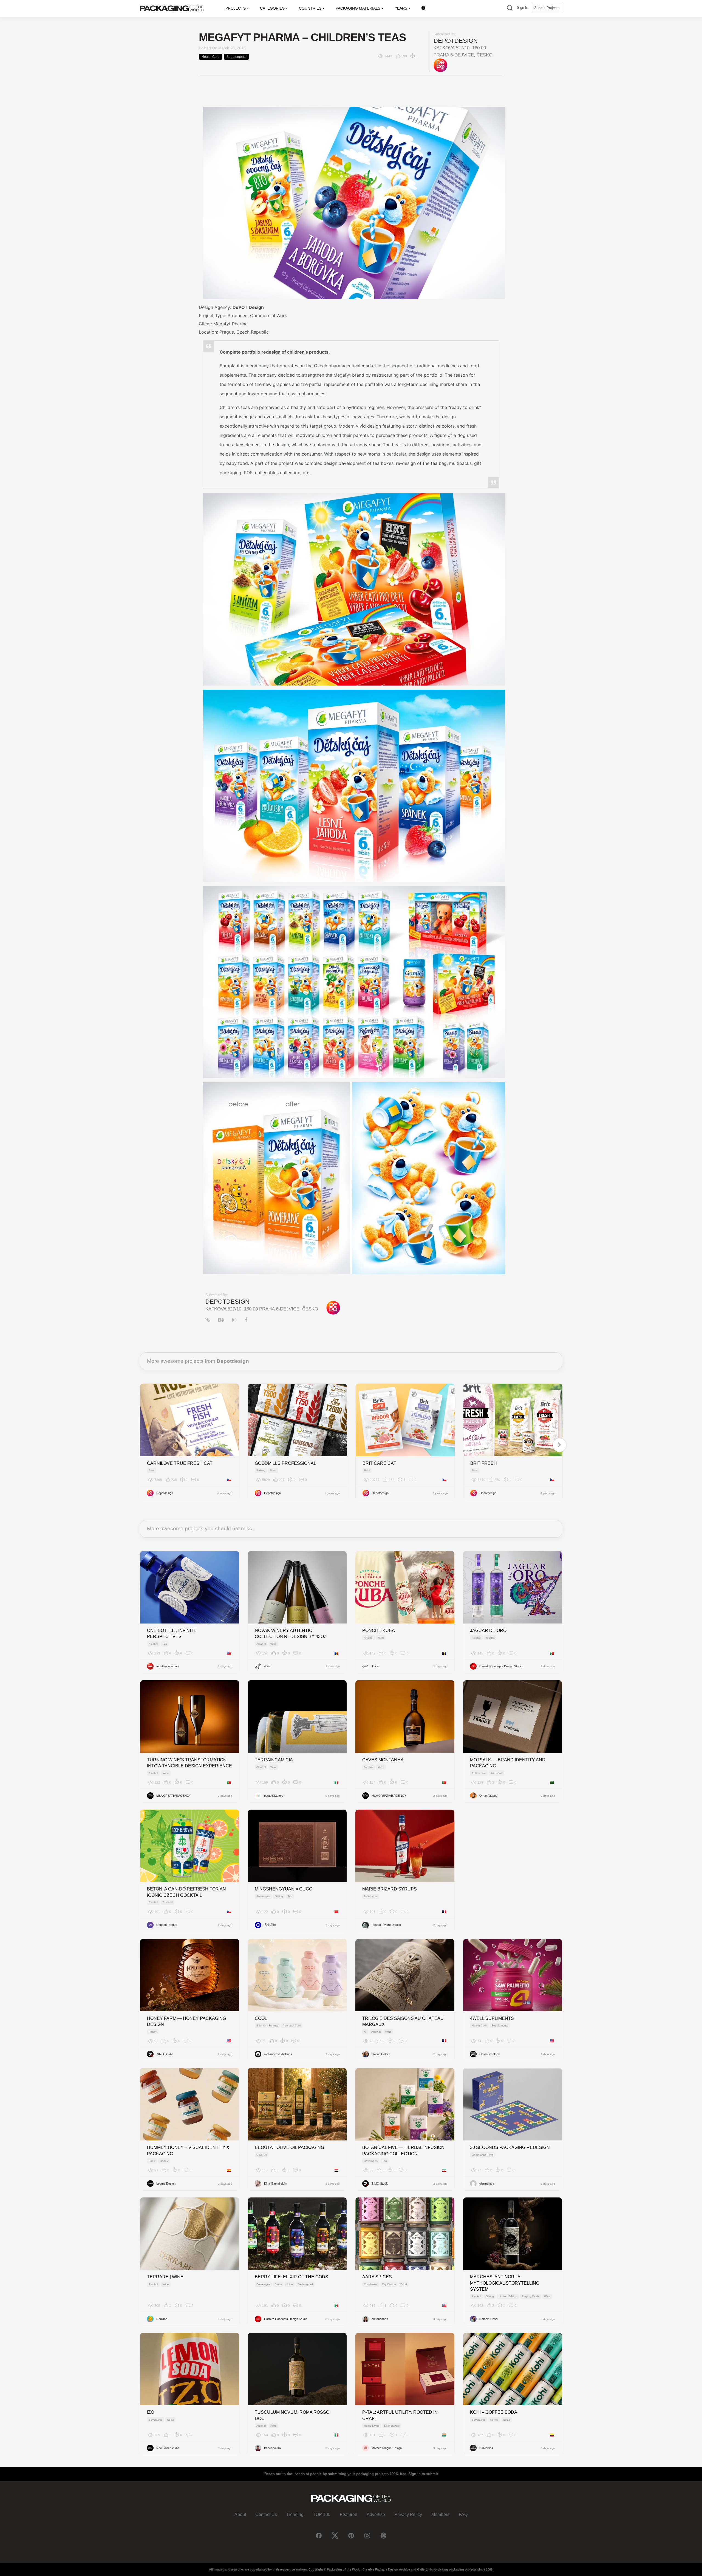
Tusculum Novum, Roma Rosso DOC (292, 2415)
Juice (290, 2284)
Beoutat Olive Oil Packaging (289, 2147)
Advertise (376, 2514)
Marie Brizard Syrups (390, 1889)
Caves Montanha (383, 1760)
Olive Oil (262, 2155)
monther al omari (167, 1666)
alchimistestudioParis (278, 2054)
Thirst (375, 1666)
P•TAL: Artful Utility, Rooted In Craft (400, 2415)
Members (440, 2514)
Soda (170, 2420)
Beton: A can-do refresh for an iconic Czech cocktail (186, 1892)
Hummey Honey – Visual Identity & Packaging (188, 2150)
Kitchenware (392, 2426)
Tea (290, 1896)
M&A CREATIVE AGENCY (174, 1796)
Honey (153, 2032)
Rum (381, 1638)
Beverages (263, 1896)
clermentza (487, 2183)
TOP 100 (322, 2514)
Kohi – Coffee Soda (494, 2412)
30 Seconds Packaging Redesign (510, 2147)
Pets (152, 1470)
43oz (267, 1666)
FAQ (463, 2514)
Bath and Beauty (267, 2025)
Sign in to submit (423, 2474)
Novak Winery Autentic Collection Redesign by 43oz (291, 1634)
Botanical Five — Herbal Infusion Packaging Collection (403, 2150)
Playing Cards (531, 2296)
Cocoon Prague (167, 1925)
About (240, 2514)
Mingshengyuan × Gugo (284, 1889)
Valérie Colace (381, 2054)
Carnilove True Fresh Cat (180, 1463)
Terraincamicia (274, 1760)
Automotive (479, 1773)
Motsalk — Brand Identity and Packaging (508, 1763)
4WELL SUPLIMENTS (492, 2018)
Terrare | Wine (165, 2277)
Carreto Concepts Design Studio (501, 1666)
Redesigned (305, 2284)
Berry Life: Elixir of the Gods (291, 2277)
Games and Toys (482, 2155)
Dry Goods (389, 2284)
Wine (274, 1644)
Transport (497, 1773)
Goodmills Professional (285, 1463)
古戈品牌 (270, 1925)
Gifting (279, 1896)
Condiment (371, 2284)
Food (273, 1470)
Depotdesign (456, 41)
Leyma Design (166, 2183)
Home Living (372, 2426)
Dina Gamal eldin (275, 2183)
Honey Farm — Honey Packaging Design (186, 2021)
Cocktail (168, 1902)
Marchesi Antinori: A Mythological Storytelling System (505, 2283)
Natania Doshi (489, 2319)
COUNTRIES (310, 8)
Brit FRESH (484, 1463)
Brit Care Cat (379, 1463)
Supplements (236, 57)
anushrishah (380, 2319)
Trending (295, 2514)
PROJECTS (236, 8)
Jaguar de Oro (488, 1630)
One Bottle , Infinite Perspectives (172, 1634)
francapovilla (272, 2448)
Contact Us (266, 2514)
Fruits (278, 2284)
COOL (261, 2018)
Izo (151, 2412)
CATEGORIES (272, 8)
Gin (165, 1644)
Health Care (211, 57)
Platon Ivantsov (490, 2054)
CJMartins (486, 2448)
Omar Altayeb (488, 1796)
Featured (349, 2514)
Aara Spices (377, 2277)
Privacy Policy (408, 2514)
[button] (510, 8)
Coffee (494, 2420)
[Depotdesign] (440, 65)
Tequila (490, 1638)
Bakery (261, 1470)
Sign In (523, 8)
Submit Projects (547, 8)
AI (365, 2032)
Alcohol (153, 1644)
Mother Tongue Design (387, 2448)
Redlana (162, 2319)
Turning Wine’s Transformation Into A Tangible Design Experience (189, 1763)
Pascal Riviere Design (386, 1925)
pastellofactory (274, 1796)
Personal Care (292, 2025)
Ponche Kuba (379, 1630)
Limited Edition (508, 2296)
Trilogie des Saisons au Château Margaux (403, 2021)
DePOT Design (248, 307)
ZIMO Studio (165, 2054)
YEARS (401, 8)
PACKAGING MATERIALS (358, 8)
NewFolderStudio (168, 2448)
